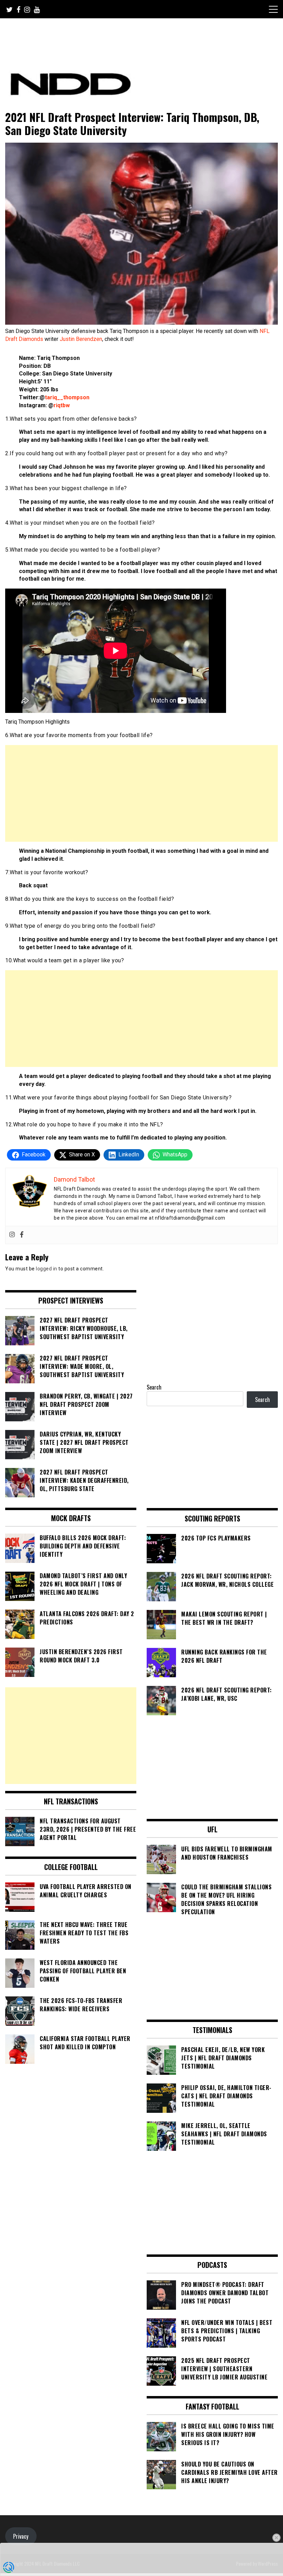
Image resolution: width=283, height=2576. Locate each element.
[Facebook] (22, 1235)
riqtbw (62, 405)
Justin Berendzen (81, 339)
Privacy (21, 2536)
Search (154, 1387)
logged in (47, 1269)
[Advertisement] (141, 793)
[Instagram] (12, 1235)
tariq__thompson (67, 397)
